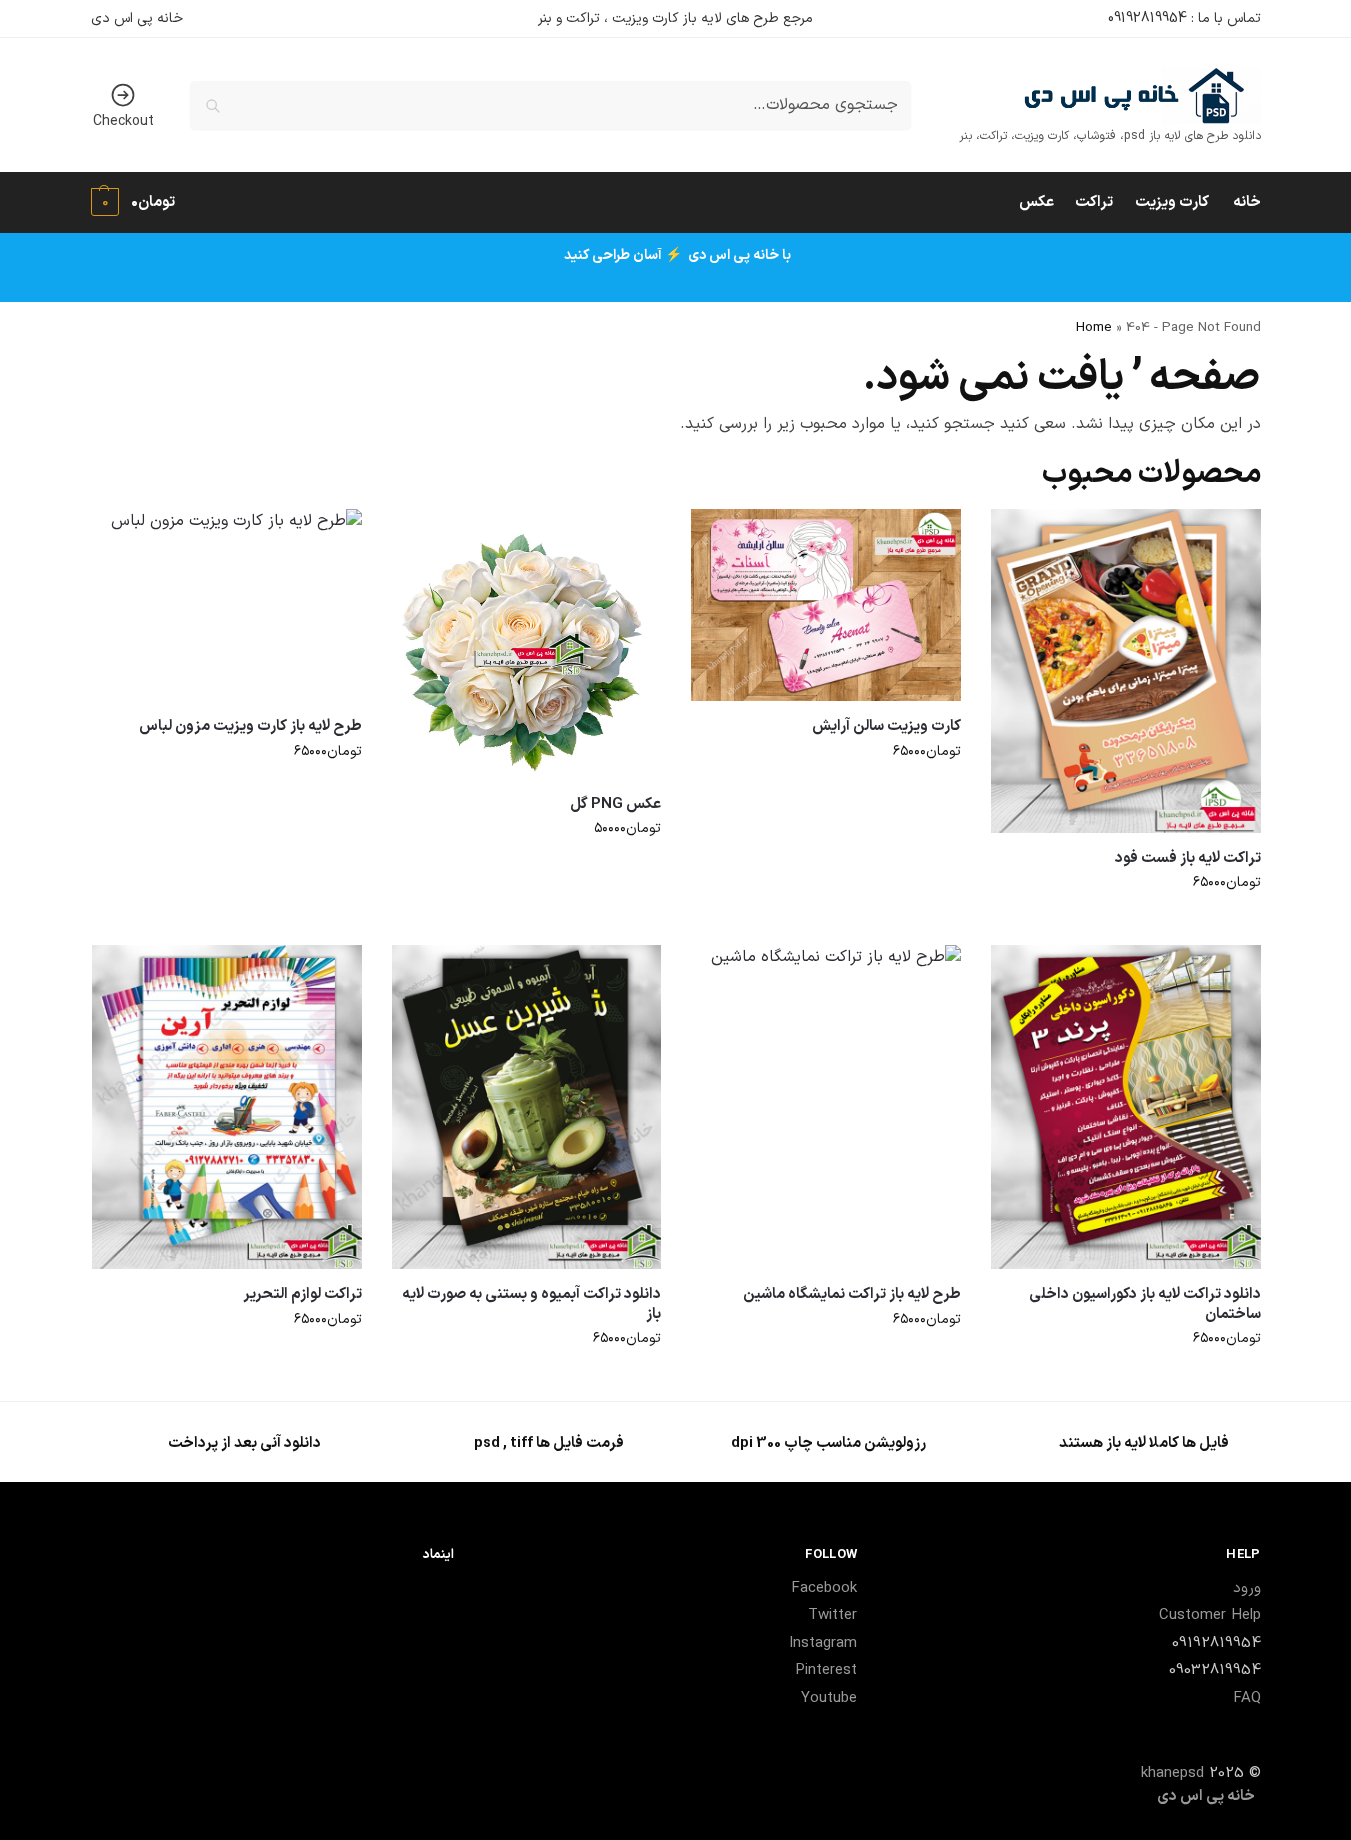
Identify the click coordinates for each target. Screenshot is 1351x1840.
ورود (1247, 1588)
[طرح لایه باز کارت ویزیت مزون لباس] (227, 605)
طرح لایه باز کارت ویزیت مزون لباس (250, 727)
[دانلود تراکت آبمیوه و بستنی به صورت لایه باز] (527, 1107)
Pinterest (826, 1670)
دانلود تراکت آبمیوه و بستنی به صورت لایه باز (531, 1304)
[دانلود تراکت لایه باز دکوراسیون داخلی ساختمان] (1126, 1107)
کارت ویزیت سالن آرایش (886, 727)
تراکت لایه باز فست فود (1188, 859)
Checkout (123, 121)
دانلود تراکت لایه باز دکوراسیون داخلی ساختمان (1145, 1304)
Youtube (829, 1698)
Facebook (824, 1588)
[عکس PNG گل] (527, 644)
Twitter (832, 1615)
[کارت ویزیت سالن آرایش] (826, 605)
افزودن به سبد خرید (1125, 924)
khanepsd (1172, 1773)
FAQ (1247, 1698)
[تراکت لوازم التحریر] (227, 1107)
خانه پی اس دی (137, 18)
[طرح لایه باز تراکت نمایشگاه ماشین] (826, 1107)
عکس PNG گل (615, 805)
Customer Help (1210, 1615)
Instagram (823, 1643)
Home (1094, 327)
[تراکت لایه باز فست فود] (1126, 671)
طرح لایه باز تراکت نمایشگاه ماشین (852, 1295)
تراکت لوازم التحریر (302, 1295)
